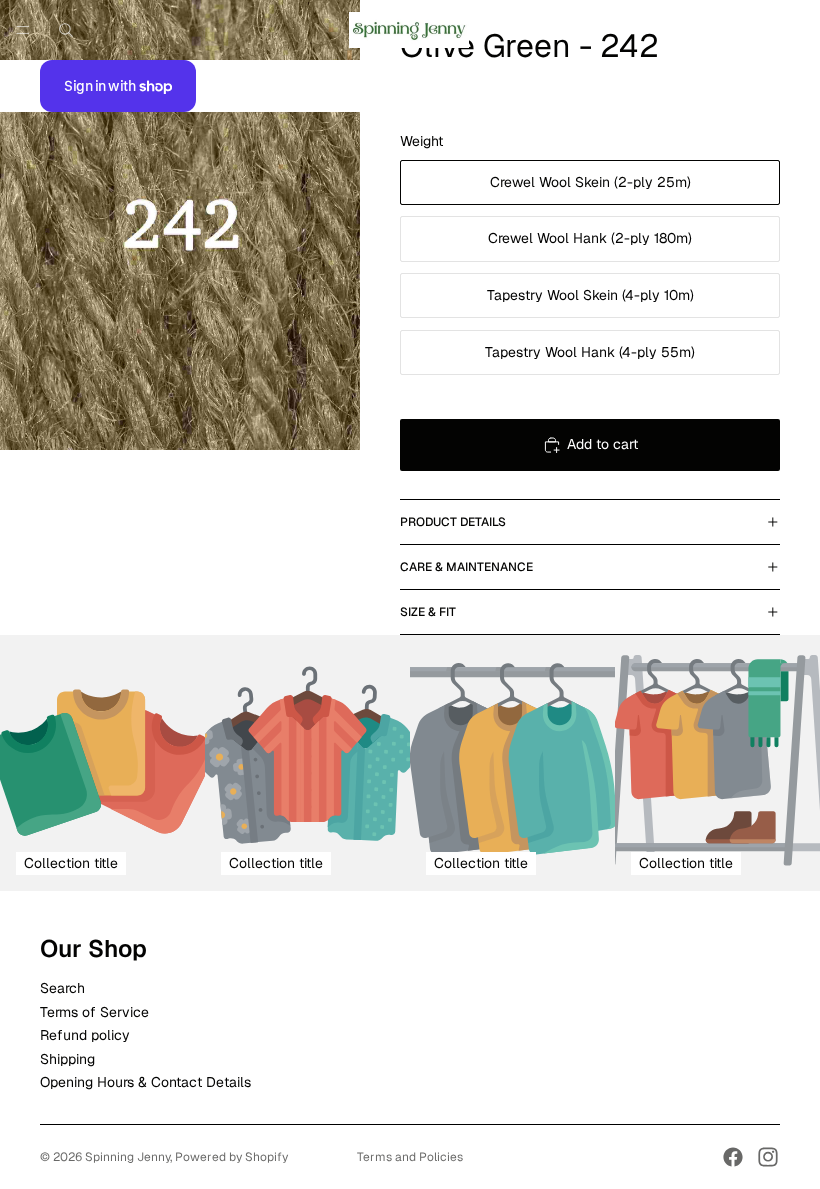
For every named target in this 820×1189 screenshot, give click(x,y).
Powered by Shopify (231, 1157)
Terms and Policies (410, 1157)
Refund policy (85, 1036)
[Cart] (796, 30)
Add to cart (602, 444)
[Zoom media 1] (180, 225)
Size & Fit (428, 612)
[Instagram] (768, 1157)
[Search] (66, 30)
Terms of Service (94, 1012)
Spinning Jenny (127, 1157)
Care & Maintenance (466, 567)
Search (62, 989)
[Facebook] (733, 1157)
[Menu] (23, 30)
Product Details (453, 522)
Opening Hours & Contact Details (145, 1082)
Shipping (67, 1059)
